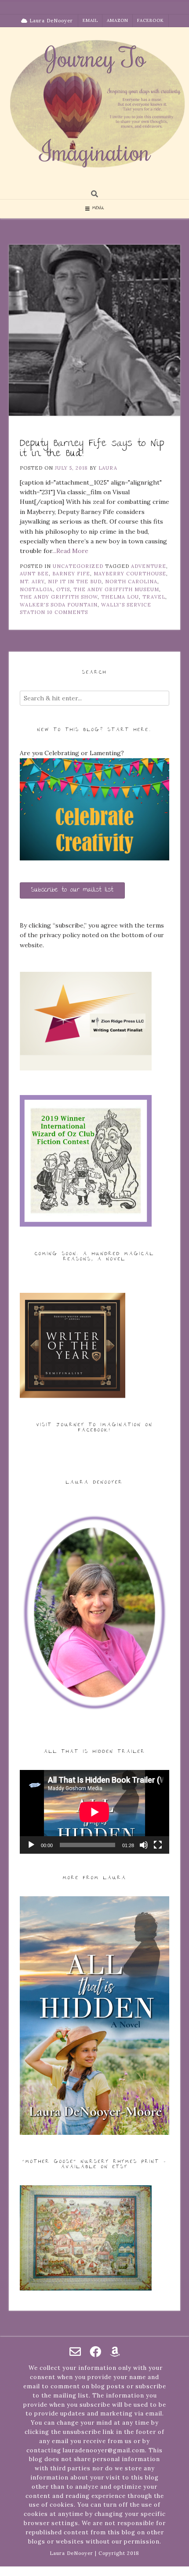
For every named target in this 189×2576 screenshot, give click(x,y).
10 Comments (67, 612)
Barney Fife (71, 574)
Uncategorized (78, 566)
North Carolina (131, 582)
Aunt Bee (34, 574)
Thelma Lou (120, 597)
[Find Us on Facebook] (95, 2351)
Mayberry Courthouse (130, 574)
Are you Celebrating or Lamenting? (72, 753)
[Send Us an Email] (75, 2351)
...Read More (70, 551)
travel (154, 597)
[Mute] (144, 1845)
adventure (149, 566)
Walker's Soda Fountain (59, 605)
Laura (108, 468)
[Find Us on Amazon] (115, 2351)
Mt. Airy (32, 582)
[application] (94, 1812)
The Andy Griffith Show (59, 597)
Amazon (118, 20)
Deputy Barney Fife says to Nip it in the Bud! (92, 449)
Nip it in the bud (75, 582)
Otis (63, 589)
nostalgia (36, 589)
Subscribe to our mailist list (72, 890)
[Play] (31, 1845)
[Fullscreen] (158, 1845)
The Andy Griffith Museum (116, 589)
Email (90, 20)
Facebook (151, 20)
